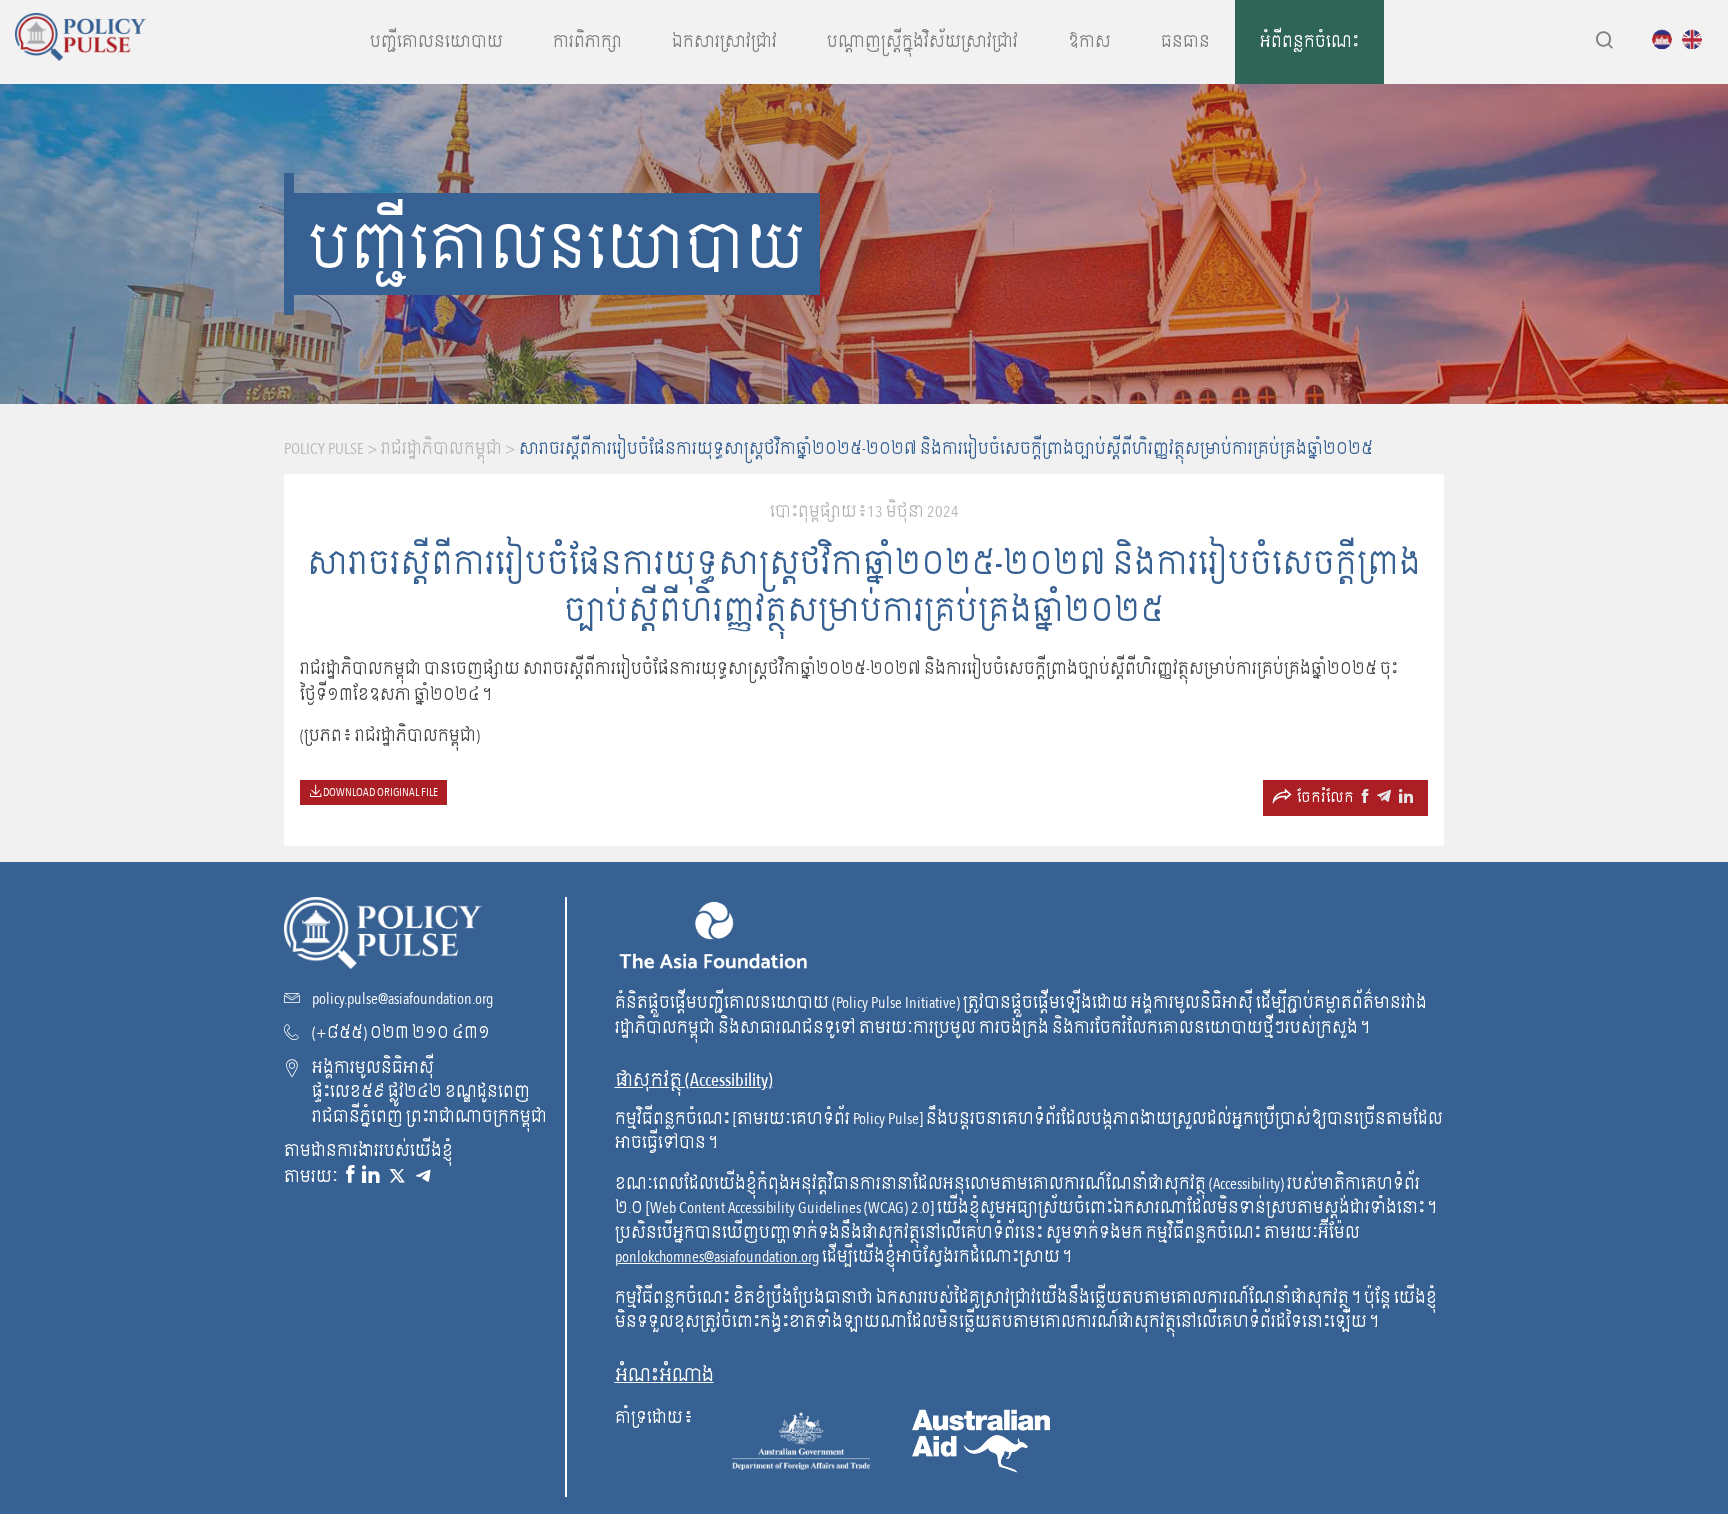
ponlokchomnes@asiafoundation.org (717, 1257)
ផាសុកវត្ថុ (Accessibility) (694, 1080)
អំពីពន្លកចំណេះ (1309, 42)
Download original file (379, 792)
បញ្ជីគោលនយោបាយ (436, 42)
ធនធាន (1185, 42)
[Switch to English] (1697, 39)
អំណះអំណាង (664, 1375)
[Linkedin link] (371, 1176)
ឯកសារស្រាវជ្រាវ (724, 42)
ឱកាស (1089, 42)
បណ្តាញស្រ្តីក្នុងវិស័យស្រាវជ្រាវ (922, 42)
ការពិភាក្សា (587, 42)
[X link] (397, 1176)
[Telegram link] (423, 1176)
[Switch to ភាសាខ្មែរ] (1667, 39)
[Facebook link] (350, 1176)
